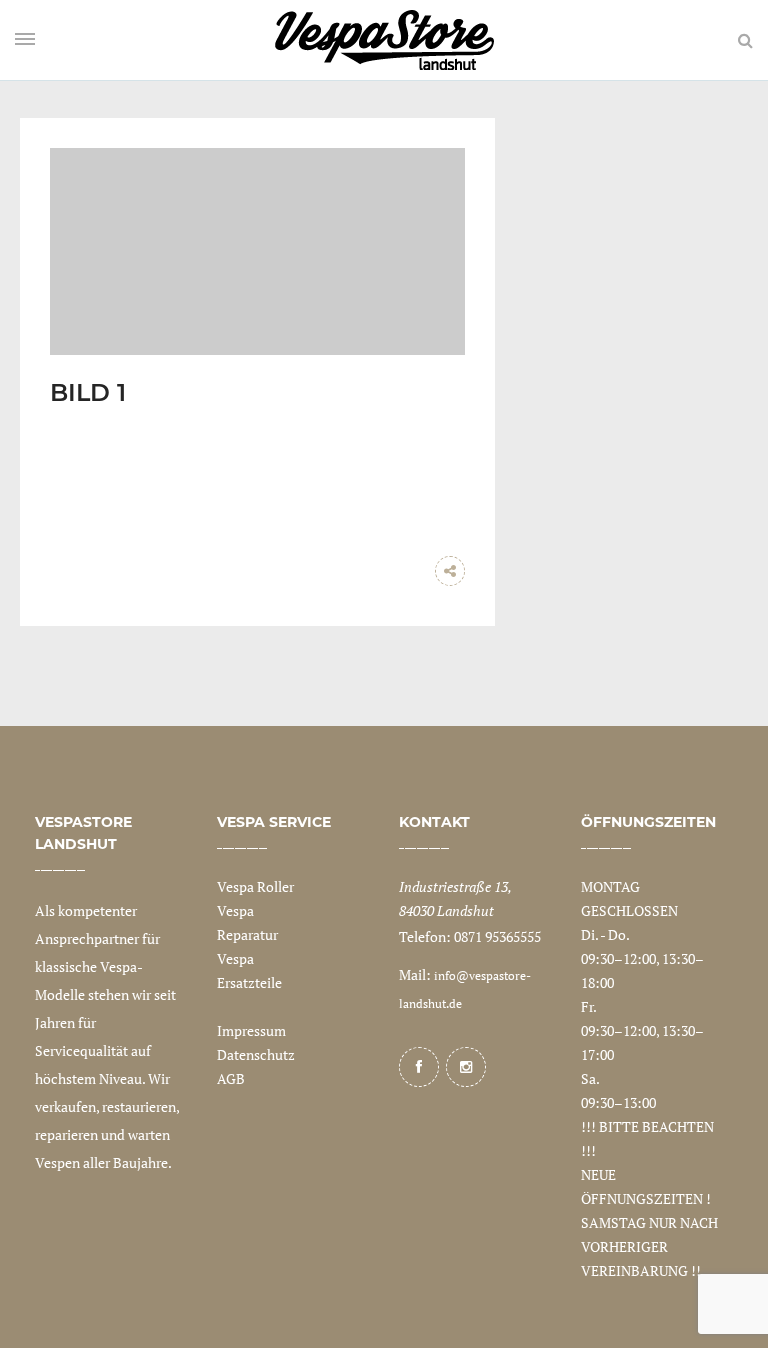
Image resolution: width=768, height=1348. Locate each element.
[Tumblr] (410, 571)
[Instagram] (466, 1067)
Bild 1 (88, 392)
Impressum (251, 1030)
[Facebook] (419, 1067)
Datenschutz (256, 1054)
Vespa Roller (255, 886)
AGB (231, 1078)
